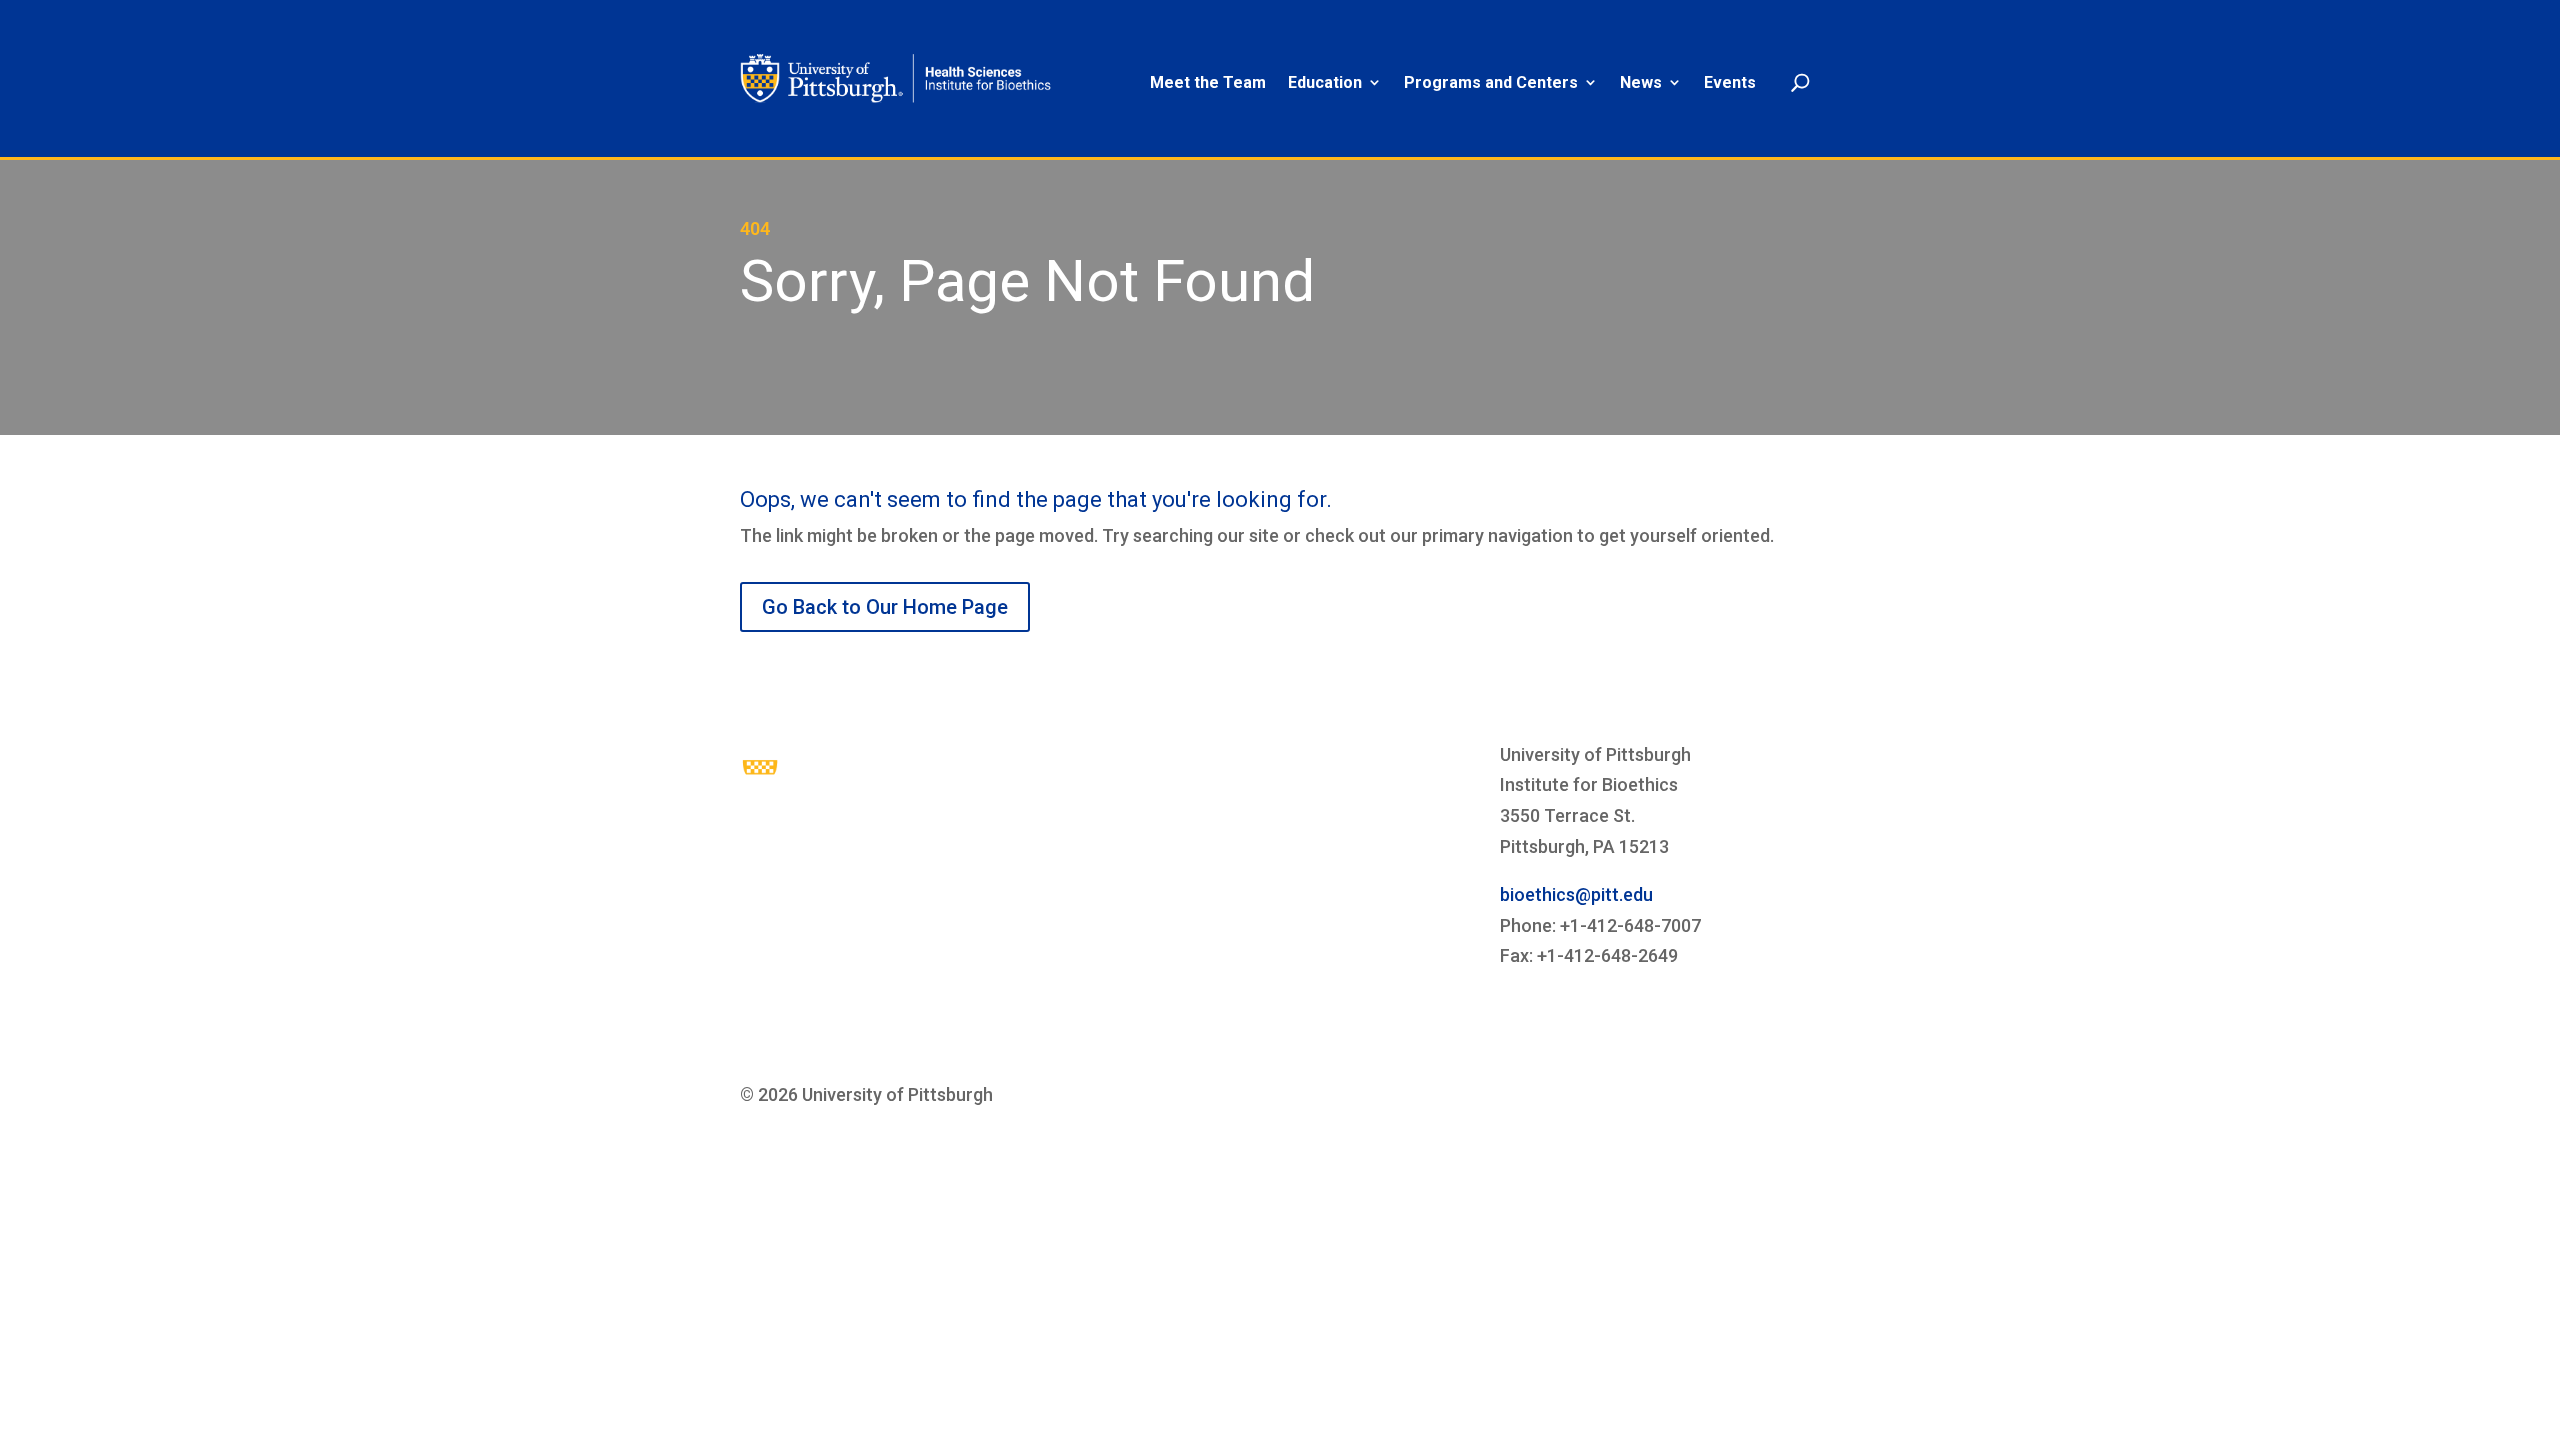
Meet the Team (1208, 83)
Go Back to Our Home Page (885, 607)
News (1641, 83)
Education (1325, 83)
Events (1730, 83)
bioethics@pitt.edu (1576, 894)
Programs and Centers (1491, 83)
